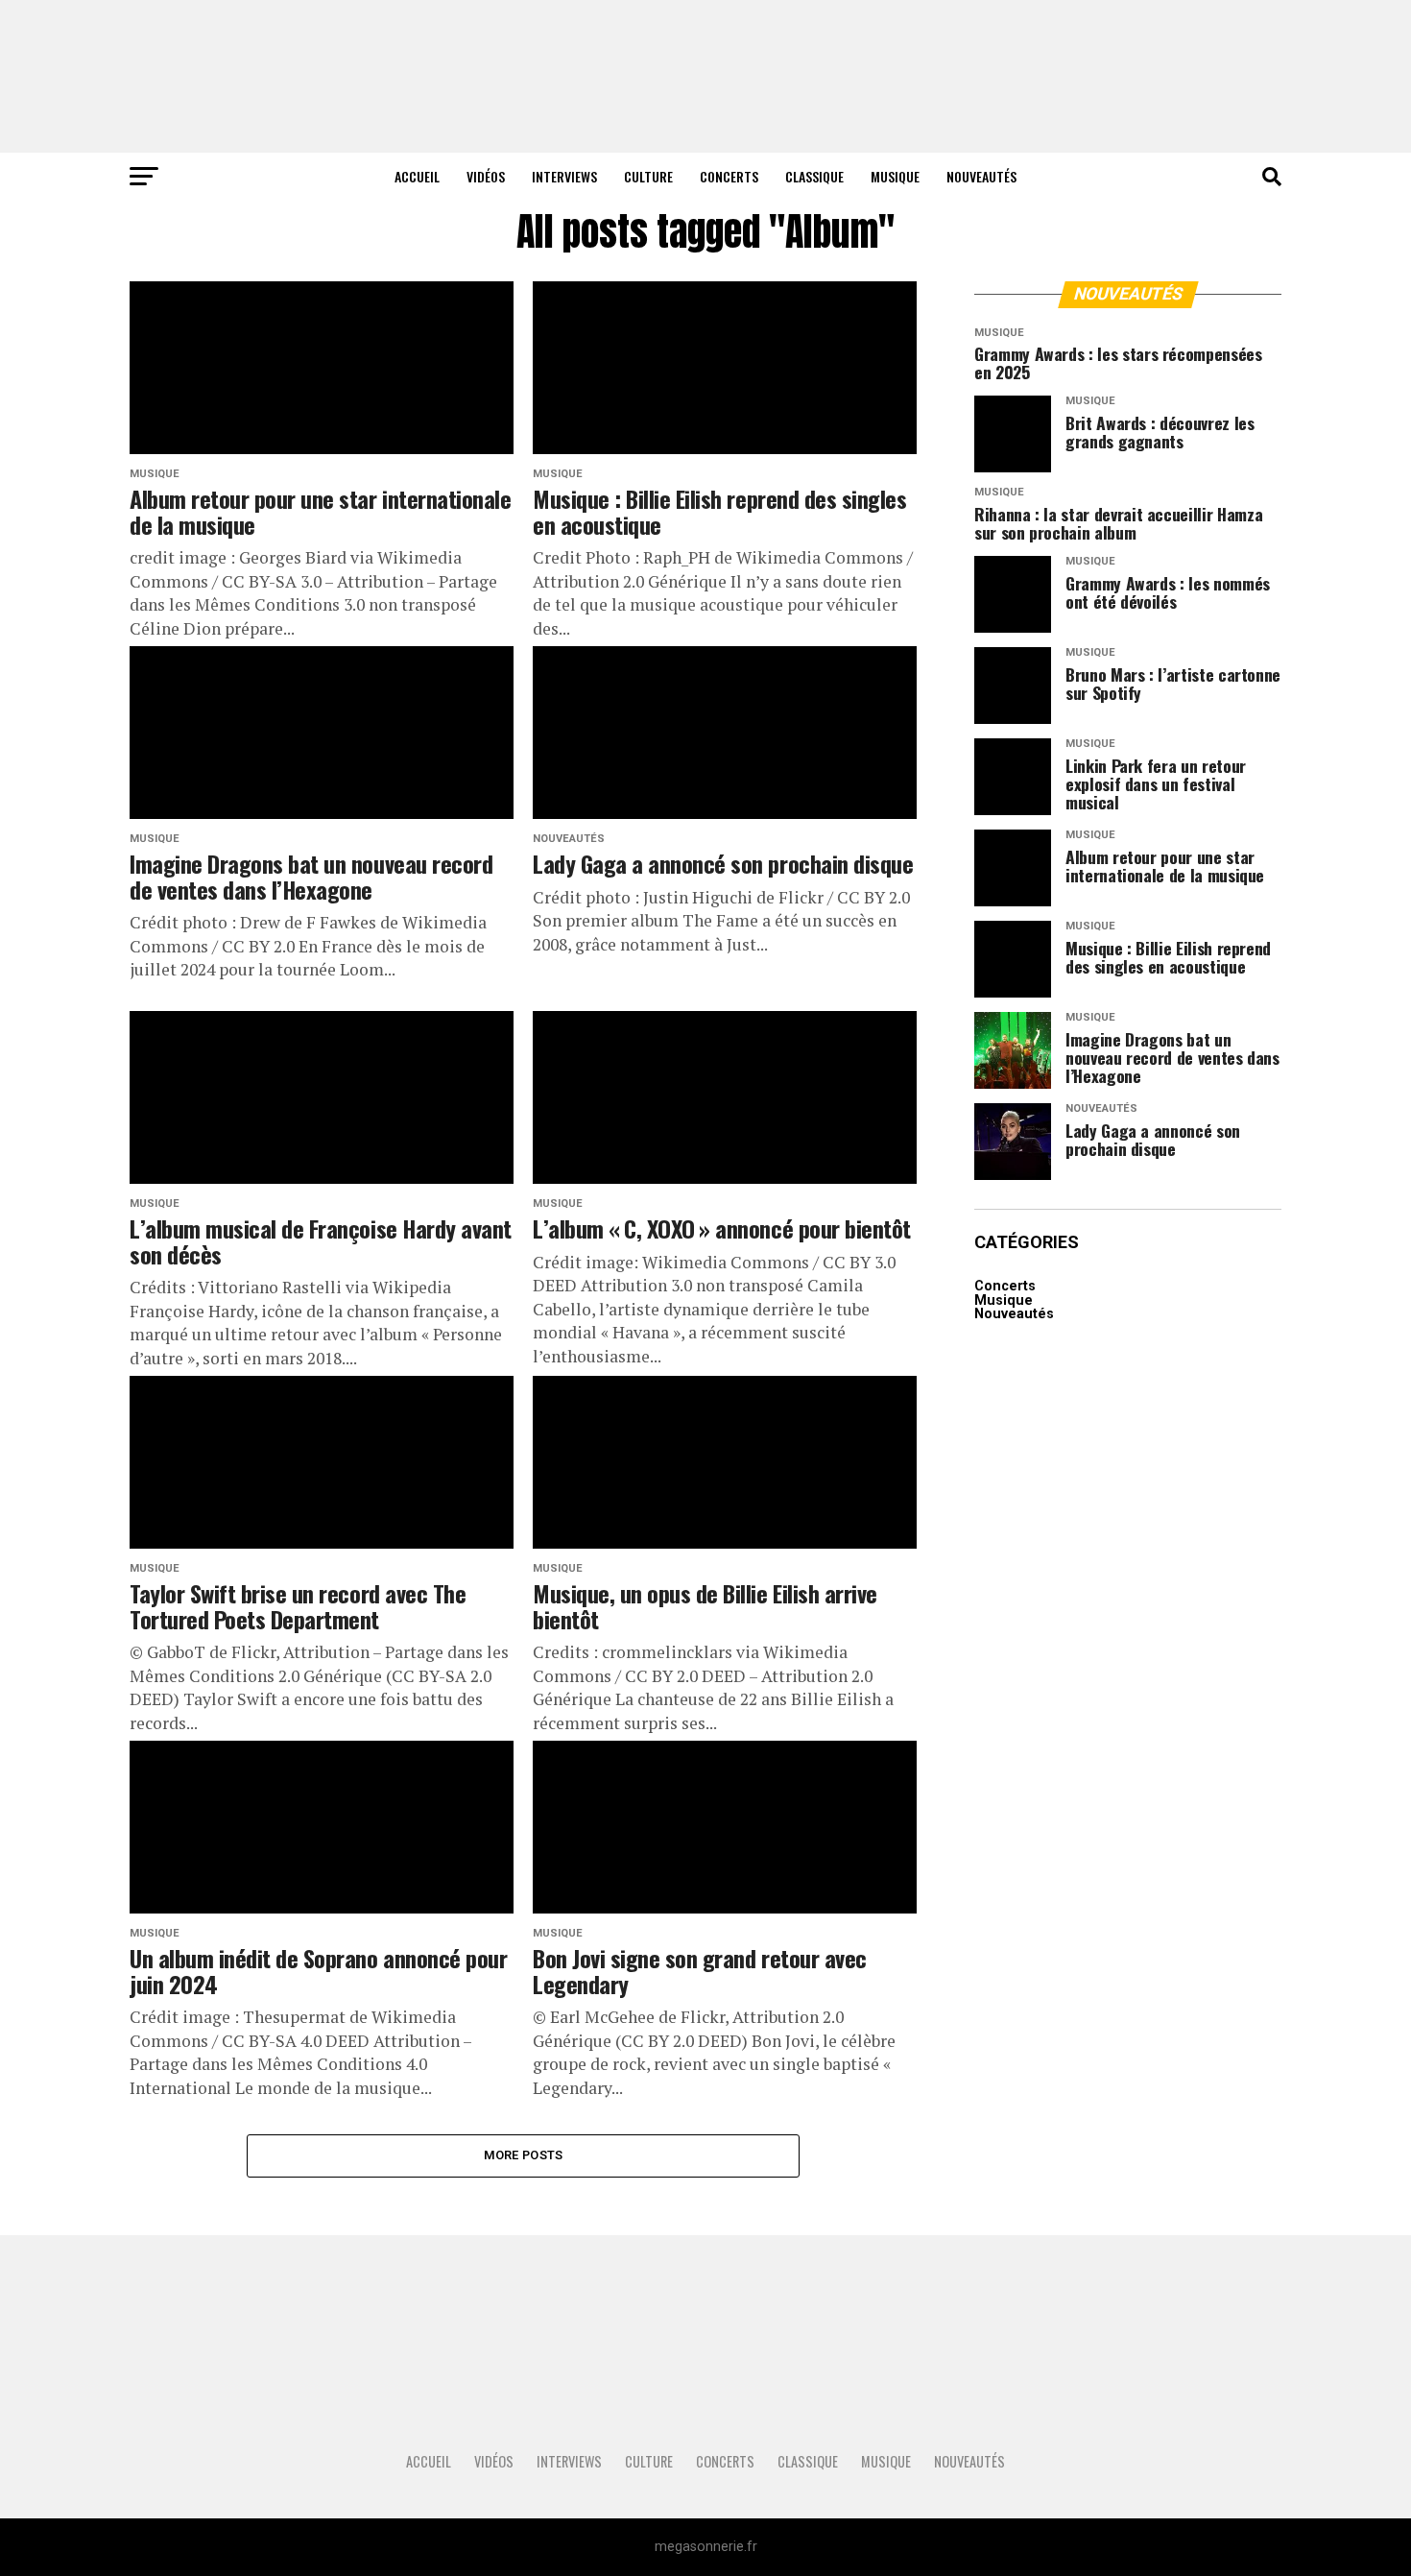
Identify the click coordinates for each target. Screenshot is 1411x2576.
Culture (648, 176)
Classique (814, 176)
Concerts (729, 176)
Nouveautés (981, 176)
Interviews (564, 176)
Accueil (417, 176)
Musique (895, 176)
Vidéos (486, 176)
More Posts (524, 2155)
